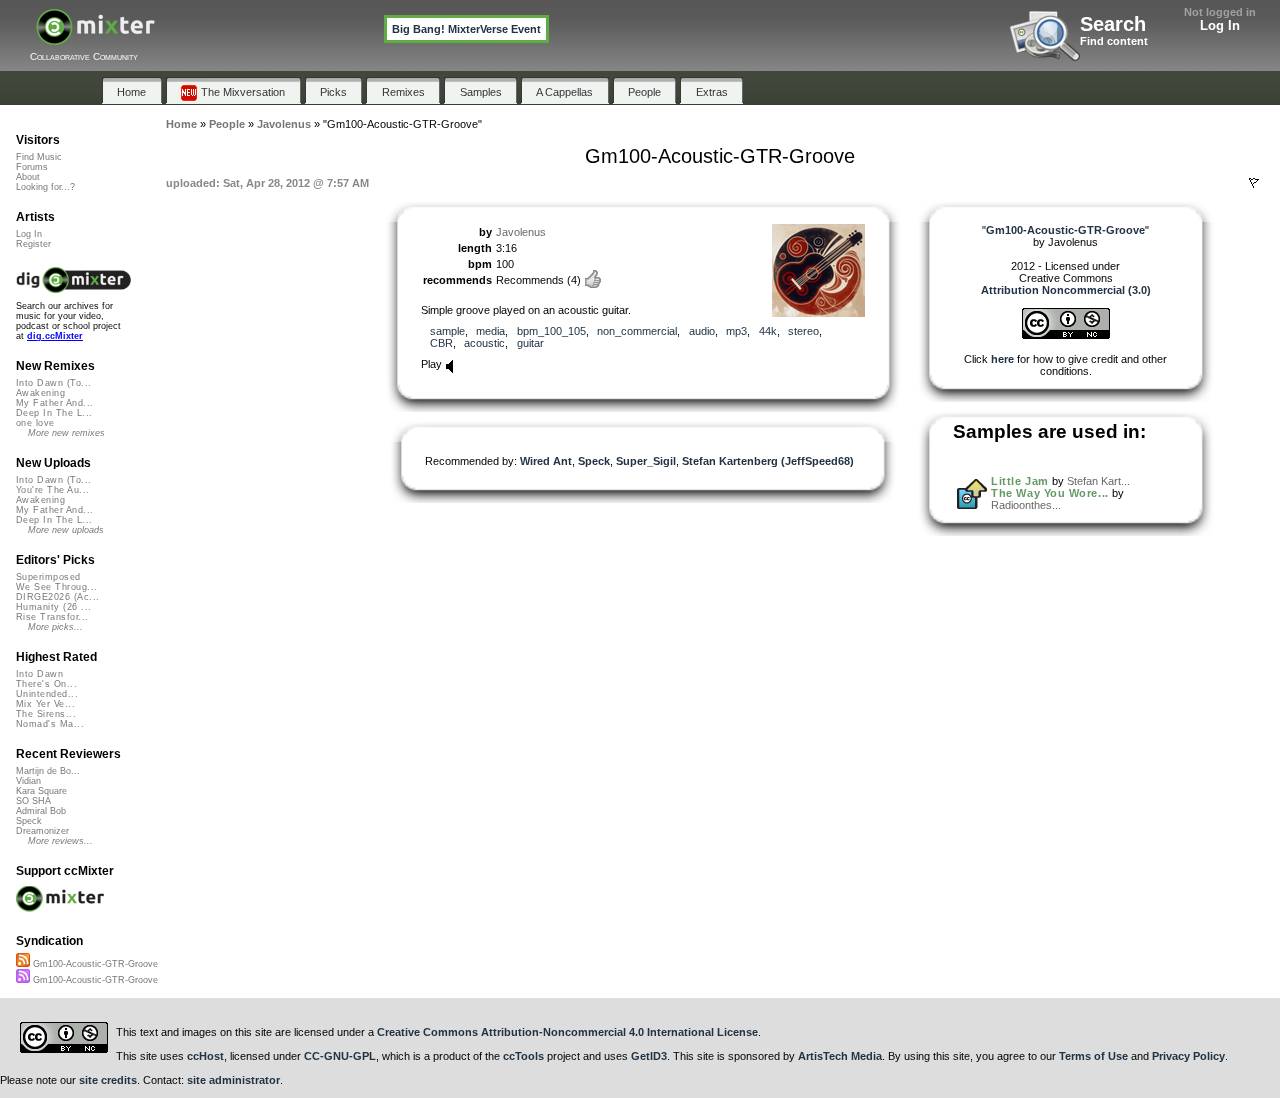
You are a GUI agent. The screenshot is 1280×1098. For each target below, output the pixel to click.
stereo (803, 331)
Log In (1220, 25)
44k (768, 331)
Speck (594, 461)
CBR (441, 343)
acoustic (484, 343)
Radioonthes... (1026, 505)
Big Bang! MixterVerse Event (466, 29)
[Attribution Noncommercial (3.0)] (1066, 335)
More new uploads (66, 530)
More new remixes (66, 433)
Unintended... (47, 694)
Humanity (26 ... (53, 607)
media (490, 331)
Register (33, 244)
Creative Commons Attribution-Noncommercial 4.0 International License (567, 1032)
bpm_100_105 (551, 331)
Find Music (39, 157)
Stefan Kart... (1098, 481)
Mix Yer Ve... (45, 704)
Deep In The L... (54, 413)
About (28, 177)
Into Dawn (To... (53, 383)
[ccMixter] (95, 37)
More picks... (55, 627)
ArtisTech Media (840, 1056)
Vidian (28, 781)
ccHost (205, 1056)
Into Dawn (39, 674)
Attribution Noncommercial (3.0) (1066, 290)
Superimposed (48, 577)
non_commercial (637, 331)
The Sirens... (46, 714)
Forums (32, 167)
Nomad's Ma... (50, 724)
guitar (530, 343)
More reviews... (60, 841)
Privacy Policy (1188, 1056)
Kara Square (41, 791)
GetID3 (649, 1056)
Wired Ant (546, 461)
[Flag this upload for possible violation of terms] (1254, 183)
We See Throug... (56, 587)
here (1002, 359)
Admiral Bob (41, 811)
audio (702, 331)
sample (447, 331)
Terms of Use (1093, 1056)
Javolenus (521, 232)
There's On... (46, 684)
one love (35, 423)
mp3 (736, 331)
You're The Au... (52, 490)
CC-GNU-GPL (340, 1056)
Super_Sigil (646, 461)
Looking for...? (45, 187)
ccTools (523, 1056)
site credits (108, 1080)
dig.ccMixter (55, 336)
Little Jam (1020, 481)
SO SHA (33, 801)
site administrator (233, 1080)
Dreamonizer (42, 831)
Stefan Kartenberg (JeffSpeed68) (768, 461)
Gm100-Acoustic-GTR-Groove (94, 964)
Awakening (40, 393)
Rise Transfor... (52, 617)
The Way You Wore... (1049, 493)
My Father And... (54, 403)
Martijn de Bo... (48, 771)
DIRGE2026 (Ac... (57, 597)
